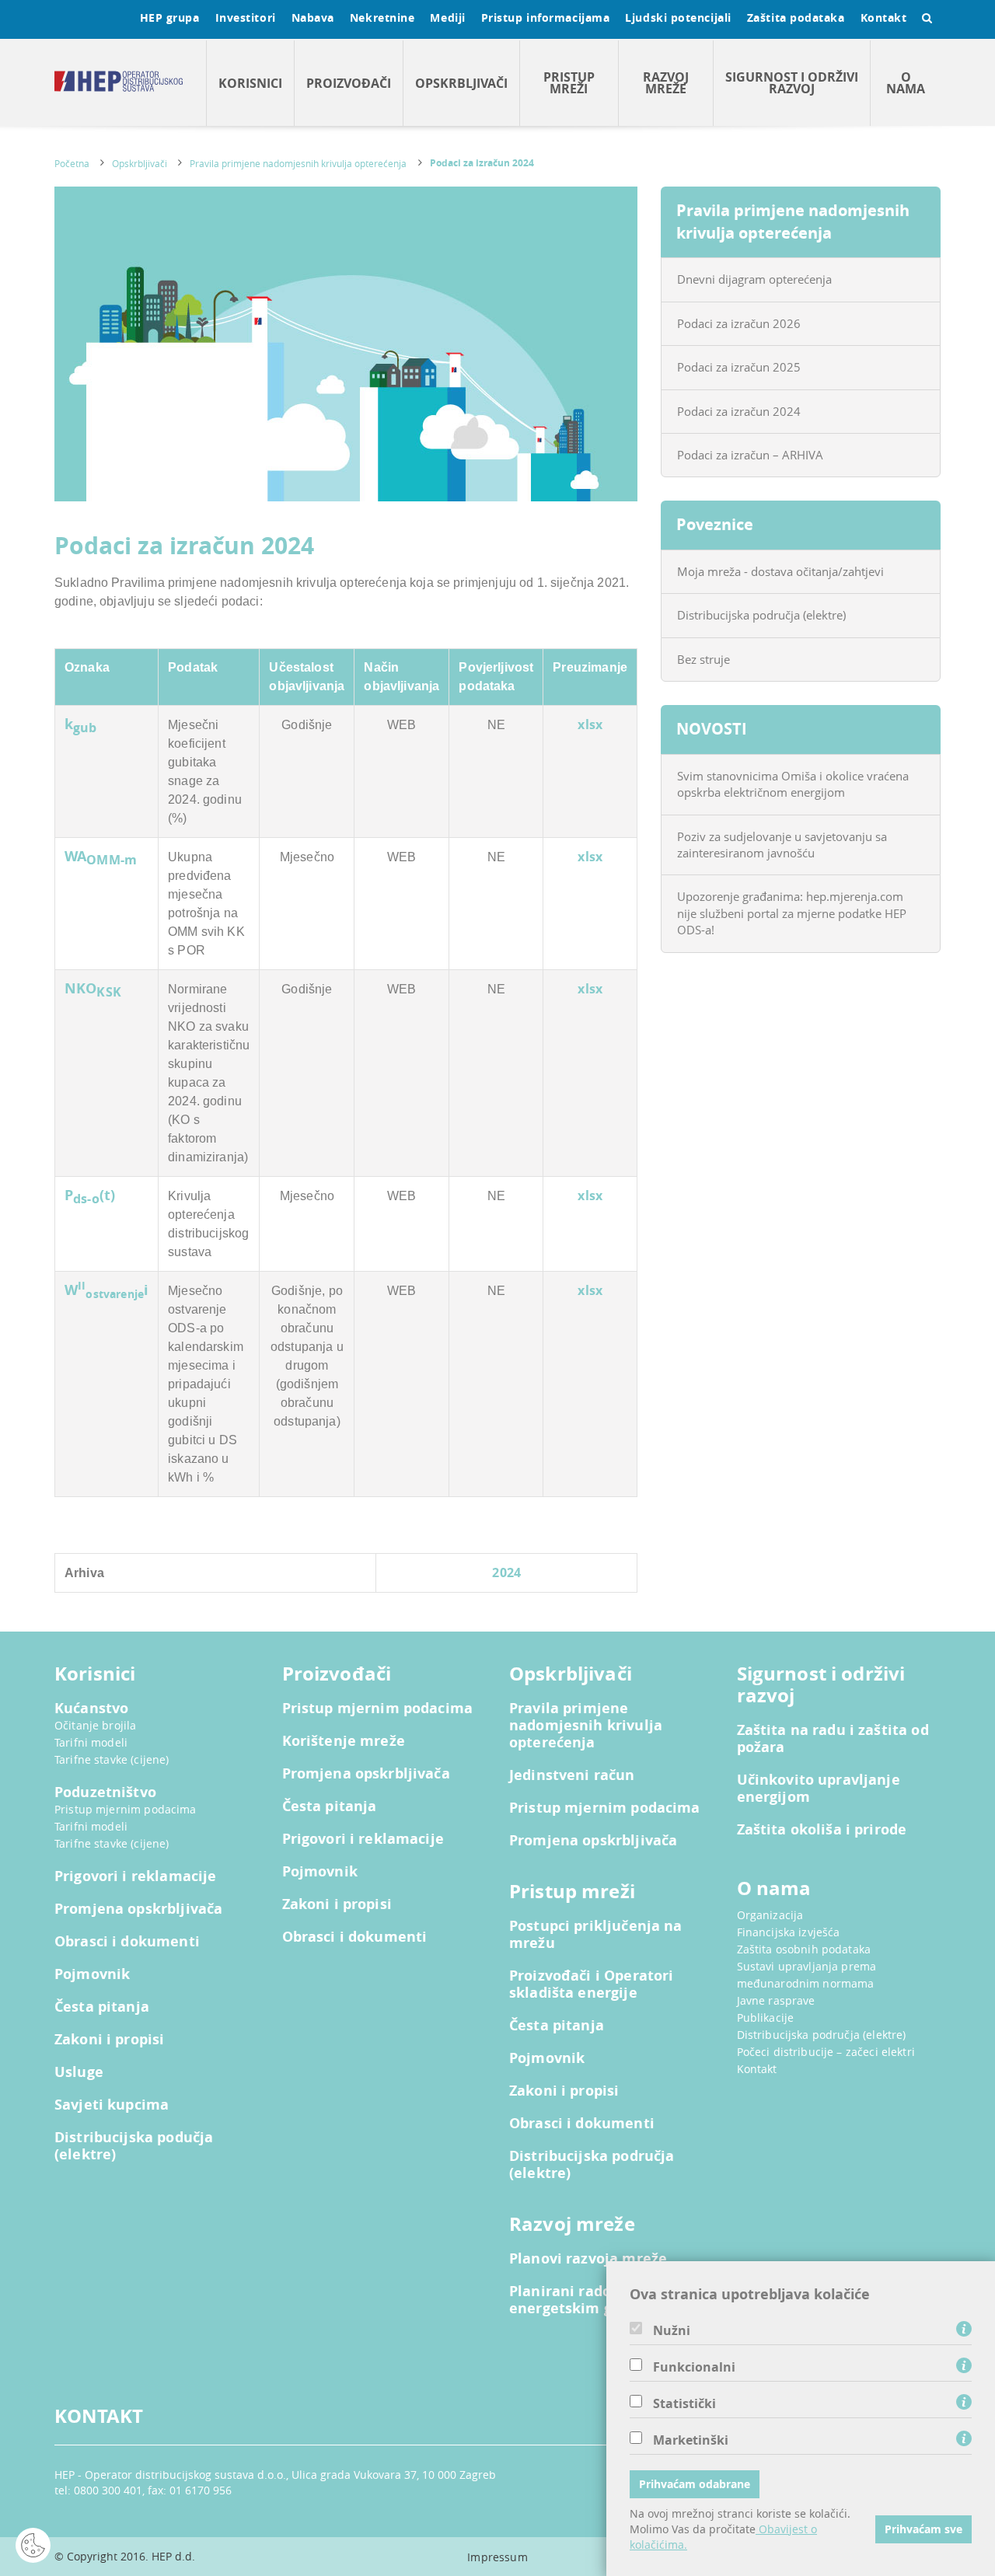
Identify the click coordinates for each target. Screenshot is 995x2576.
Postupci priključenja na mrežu (596, 1935)
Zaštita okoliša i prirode (822, 1830)
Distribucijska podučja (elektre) (134, 2146)
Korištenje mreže (344, 1741)
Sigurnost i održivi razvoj (792, 83)
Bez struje (703, 659)
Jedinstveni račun (572, 1775)
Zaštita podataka (796, 17)
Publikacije (766, 2018)
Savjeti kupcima (112, 2105)
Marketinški (691, 2440)
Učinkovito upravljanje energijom (819, 1789)
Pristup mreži (569, 83)
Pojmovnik (92, 1974)
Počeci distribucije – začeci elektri (826, 2052)
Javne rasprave (776, 2000)
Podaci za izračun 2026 (739, 323)
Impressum (497, 2557)
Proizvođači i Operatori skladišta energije (591, 1984)
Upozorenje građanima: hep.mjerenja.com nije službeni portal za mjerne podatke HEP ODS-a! (792, 913)
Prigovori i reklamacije (135, 1876)
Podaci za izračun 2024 (482, 163)
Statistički (684, 2403)
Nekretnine (382, 17)
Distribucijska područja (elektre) (761, 615)
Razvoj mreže (666, 83)
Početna (72, 163)
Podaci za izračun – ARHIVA (750, 455)
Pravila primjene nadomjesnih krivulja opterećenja (298, 163)
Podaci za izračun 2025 (739, 367)
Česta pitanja (102, 2007)
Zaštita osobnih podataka (804, 1949)
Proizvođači (349, 83)
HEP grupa (170, 17)
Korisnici (250, 83)
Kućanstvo (91, 1709)
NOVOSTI (712, 729)
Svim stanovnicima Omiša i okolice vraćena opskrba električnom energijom (793, 784)
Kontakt (884, 17)
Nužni (672, 2330)
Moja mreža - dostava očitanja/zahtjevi (780, 571)
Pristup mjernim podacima (126, 1809)
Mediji (447, 17)
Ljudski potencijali (678, 17)
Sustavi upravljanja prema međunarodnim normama (807, 1975)
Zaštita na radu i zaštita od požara (833, 1739)
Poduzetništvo (105, 1792)
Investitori (246, 17)
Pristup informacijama (546, 17)
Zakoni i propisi (109, 2040)
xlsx (590, 724)
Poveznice (715, 524)
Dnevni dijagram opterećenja (754, 279)
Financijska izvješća (789, 1932)
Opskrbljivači (461, 83)
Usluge (79, 2072)
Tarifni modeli (91, 1742)
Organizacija (770, 1915)
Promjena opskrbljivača (138, 1909)
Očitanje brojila (95, 1725)
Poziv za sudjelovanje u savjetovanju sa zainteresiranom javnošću (782, 845)
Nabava (313, 17)
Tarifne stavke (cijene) (112, 1759)
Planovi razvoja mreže (588, 2259)
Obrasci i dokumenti (127, 1942)
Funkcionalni (694, 2367)
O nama (906, 83)
